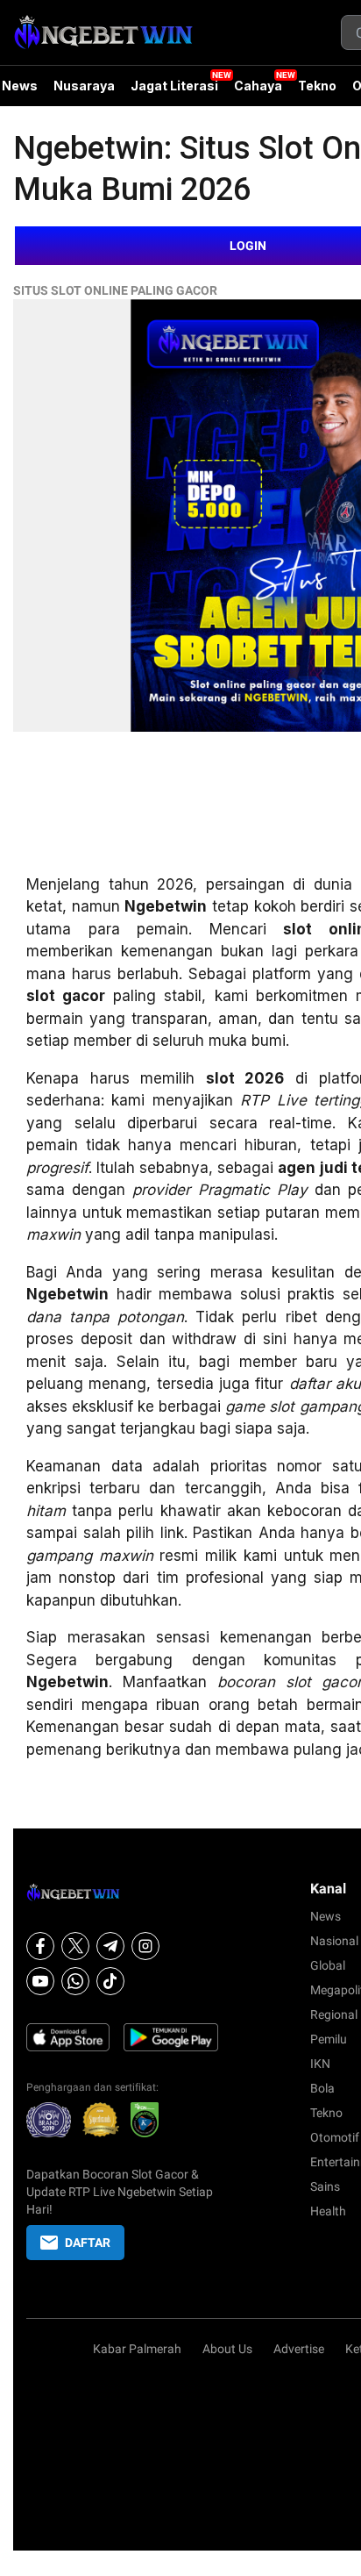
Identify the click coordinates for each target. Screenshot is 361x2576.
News (326, 1916)
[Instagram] (145, 1946)
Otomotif (335, 2137)
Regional (334, 2014)
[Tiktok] (110, 1981)
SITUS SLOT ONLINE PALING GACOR (115, 290)
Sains (325, 2186)
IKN (320, 2064)
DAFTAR (88, 2243)
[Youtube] (40, 1981)
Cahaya (258, 86)
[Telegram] (110, 1946)
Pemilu (329, 2039)
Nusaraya (84, 86)
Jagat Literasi (174, 86)
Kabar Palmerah (137, 2349)
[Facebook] (40, 1946)
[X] (75, 1946)
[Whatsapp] (75, 1981)
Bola (322, 2088)
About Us (227, 2349)
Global (328, 1965)
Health (328, 2211)
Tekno (317, 86)
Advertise (299, 2349)
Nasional (334, 1941)
